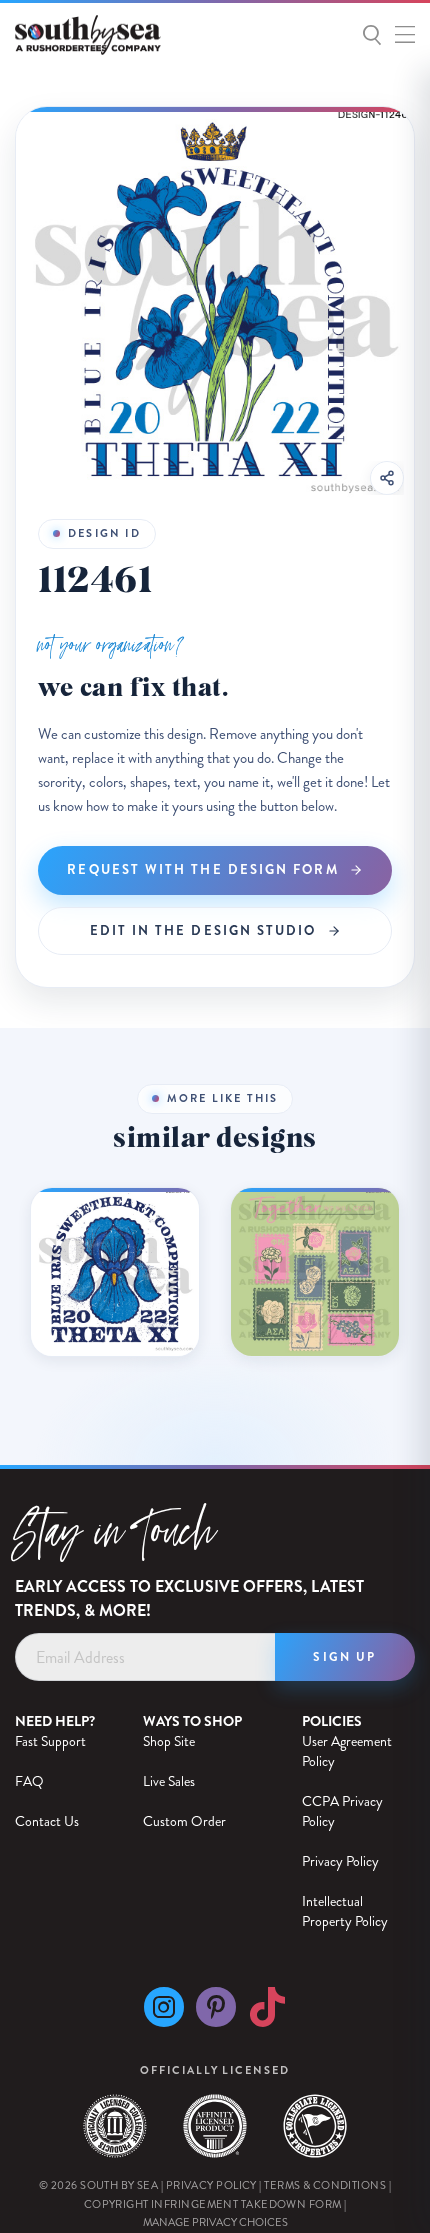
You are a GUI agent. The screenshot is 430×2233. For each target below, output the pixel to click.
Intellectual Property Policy (345, 1911)
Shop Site (169, 1741)
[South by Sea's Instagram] (164, 2012)
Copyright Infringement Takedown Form (213, 2204)
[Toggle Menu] (400, 30)
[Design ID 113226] (315, 1272)
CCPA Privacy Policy (342, 1811)
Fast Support (50, 1741)
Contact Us (47, 1821)
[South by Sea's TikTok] (267, 2012)
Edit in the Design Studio (203, 930)
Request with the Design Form (202, 869)
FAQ (29, 1781)
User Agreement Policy (347, 1751)
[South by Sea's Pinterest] (216, 2012)
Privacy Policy (340, 1861)
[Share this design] (387, 478)
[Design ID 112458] (115, 1272)
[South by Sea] (107, 35)
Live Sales (169, 1781)
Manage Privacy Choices (215, 2222)
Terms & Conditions (325, 2185)
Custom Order (184, 1821)
